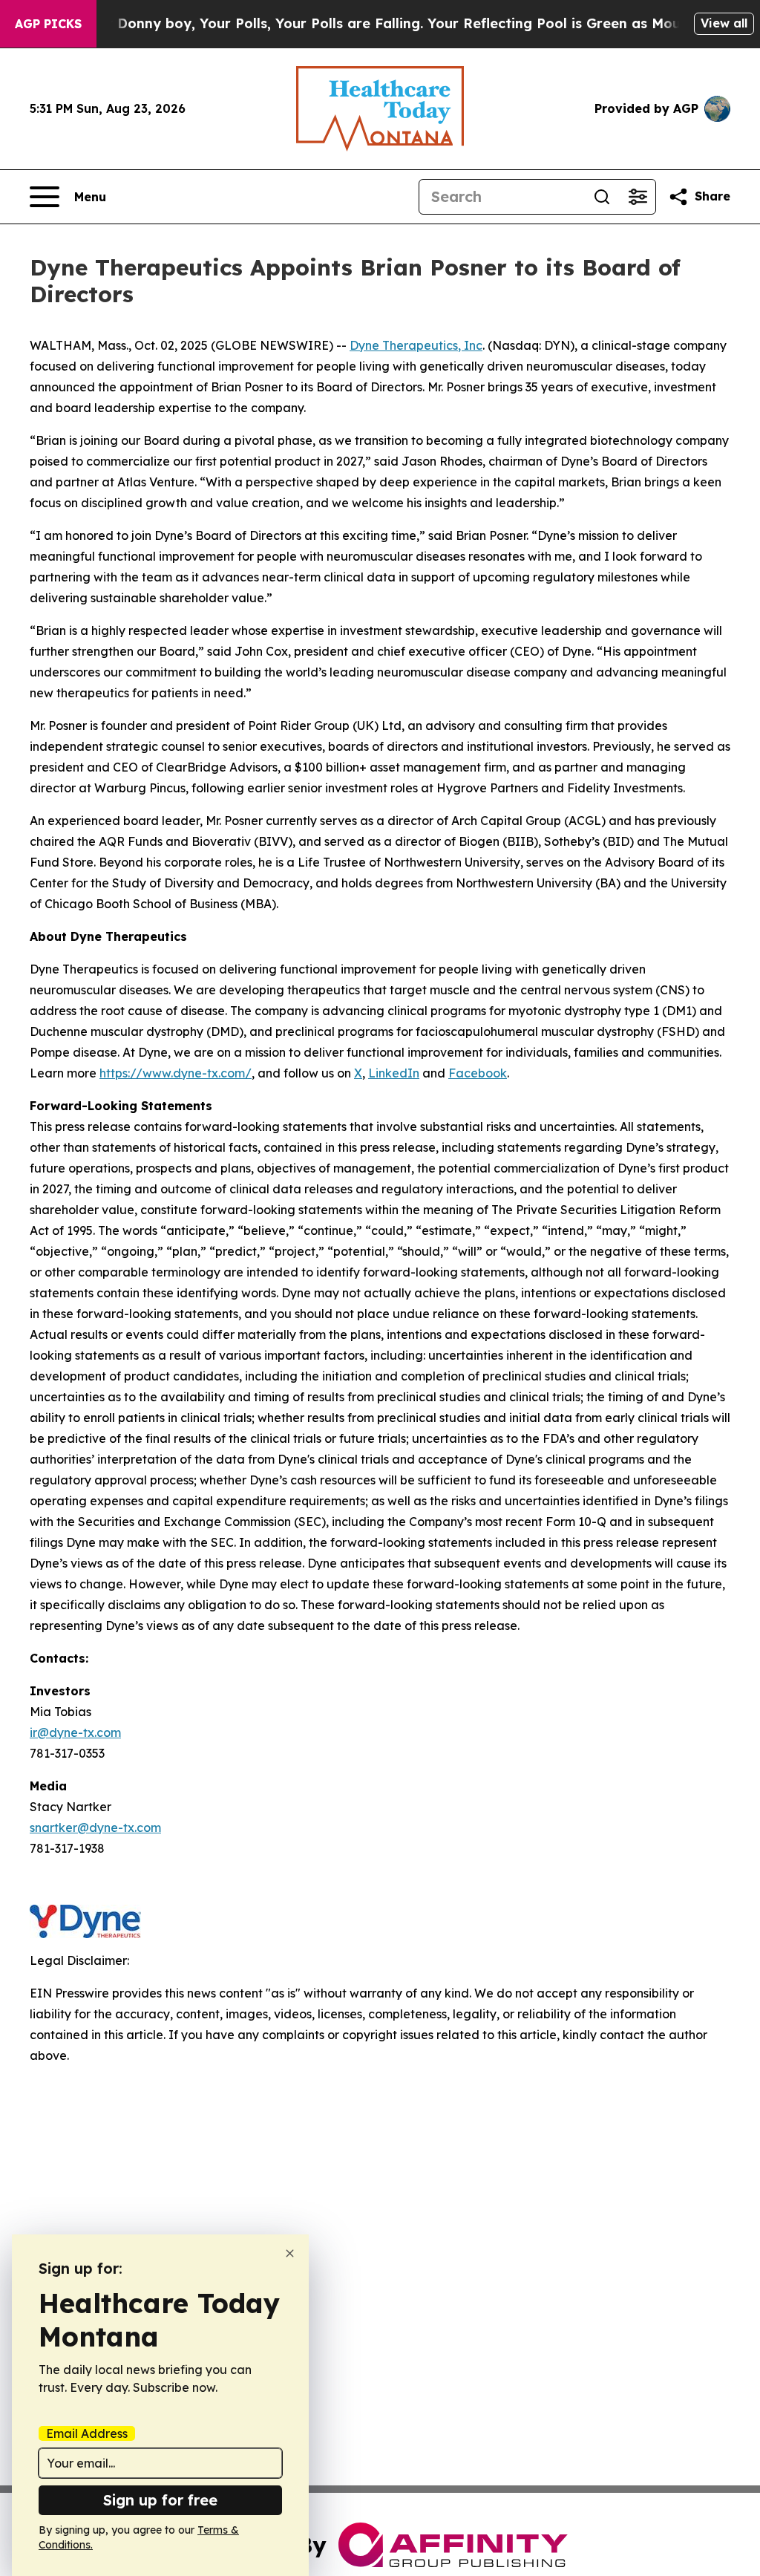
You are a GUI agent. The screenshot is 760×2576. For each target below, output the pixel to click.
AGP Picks (48, 24)
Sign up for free (160, 2500)
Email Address (87, 2433)
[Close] (290, 2253)
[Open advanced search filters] (638, 197)
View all (724, 23)
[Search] (602, 197)
